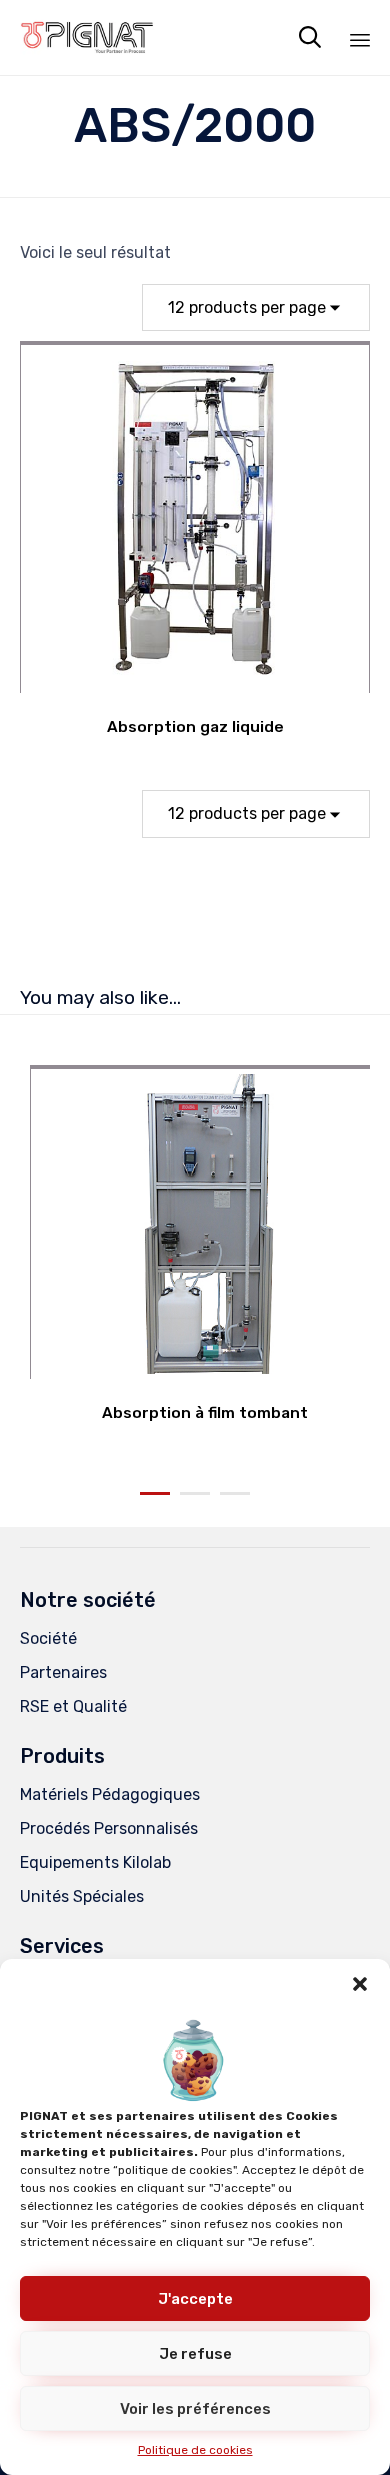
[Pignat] (87, 37)
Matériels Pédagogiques (110, 1794)
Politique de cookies (195, 2450)
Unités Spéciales (82, 1896)
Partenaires (63, 1672)
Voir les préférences (195, 2409)
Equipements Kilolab (95, 1862)
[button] (360, 1984)
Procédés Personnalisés (109, 1828)
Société (48, 1638)
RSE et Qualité (73, 1706)
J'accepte (195, 2299)
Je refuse (195, 2354)
